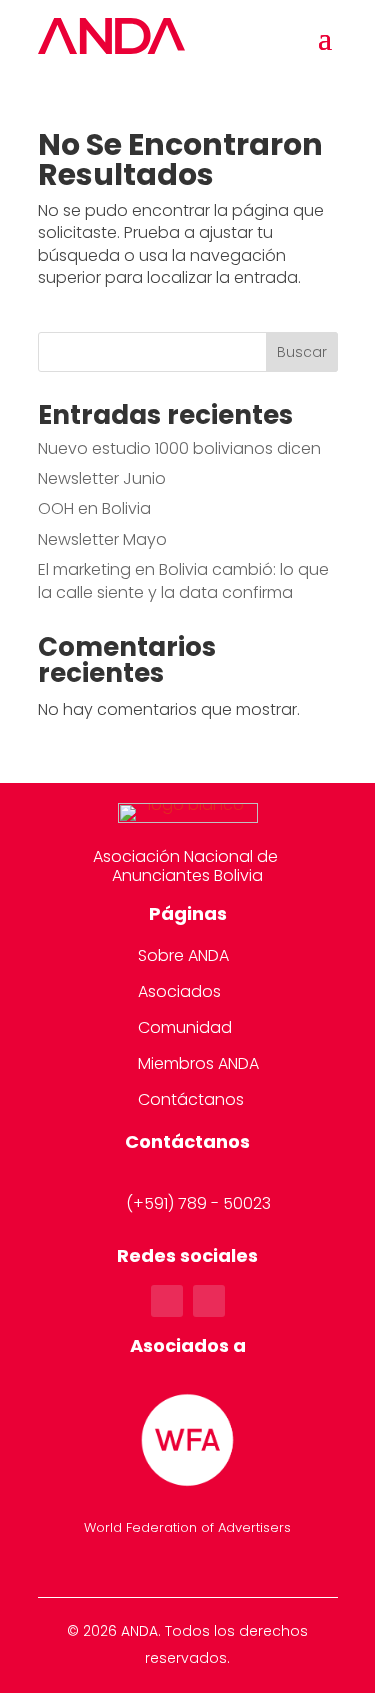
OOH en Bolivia (94, 508)
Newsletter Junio (102, 478)
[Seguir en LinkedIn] (209, 1301)
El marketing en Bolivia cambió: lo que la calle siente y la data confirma (183, 580)
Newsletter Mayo (102, 539)
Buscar (302, 352)
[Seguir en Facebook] (167, 1301)
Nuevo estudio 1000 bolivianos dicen (179, 448)
